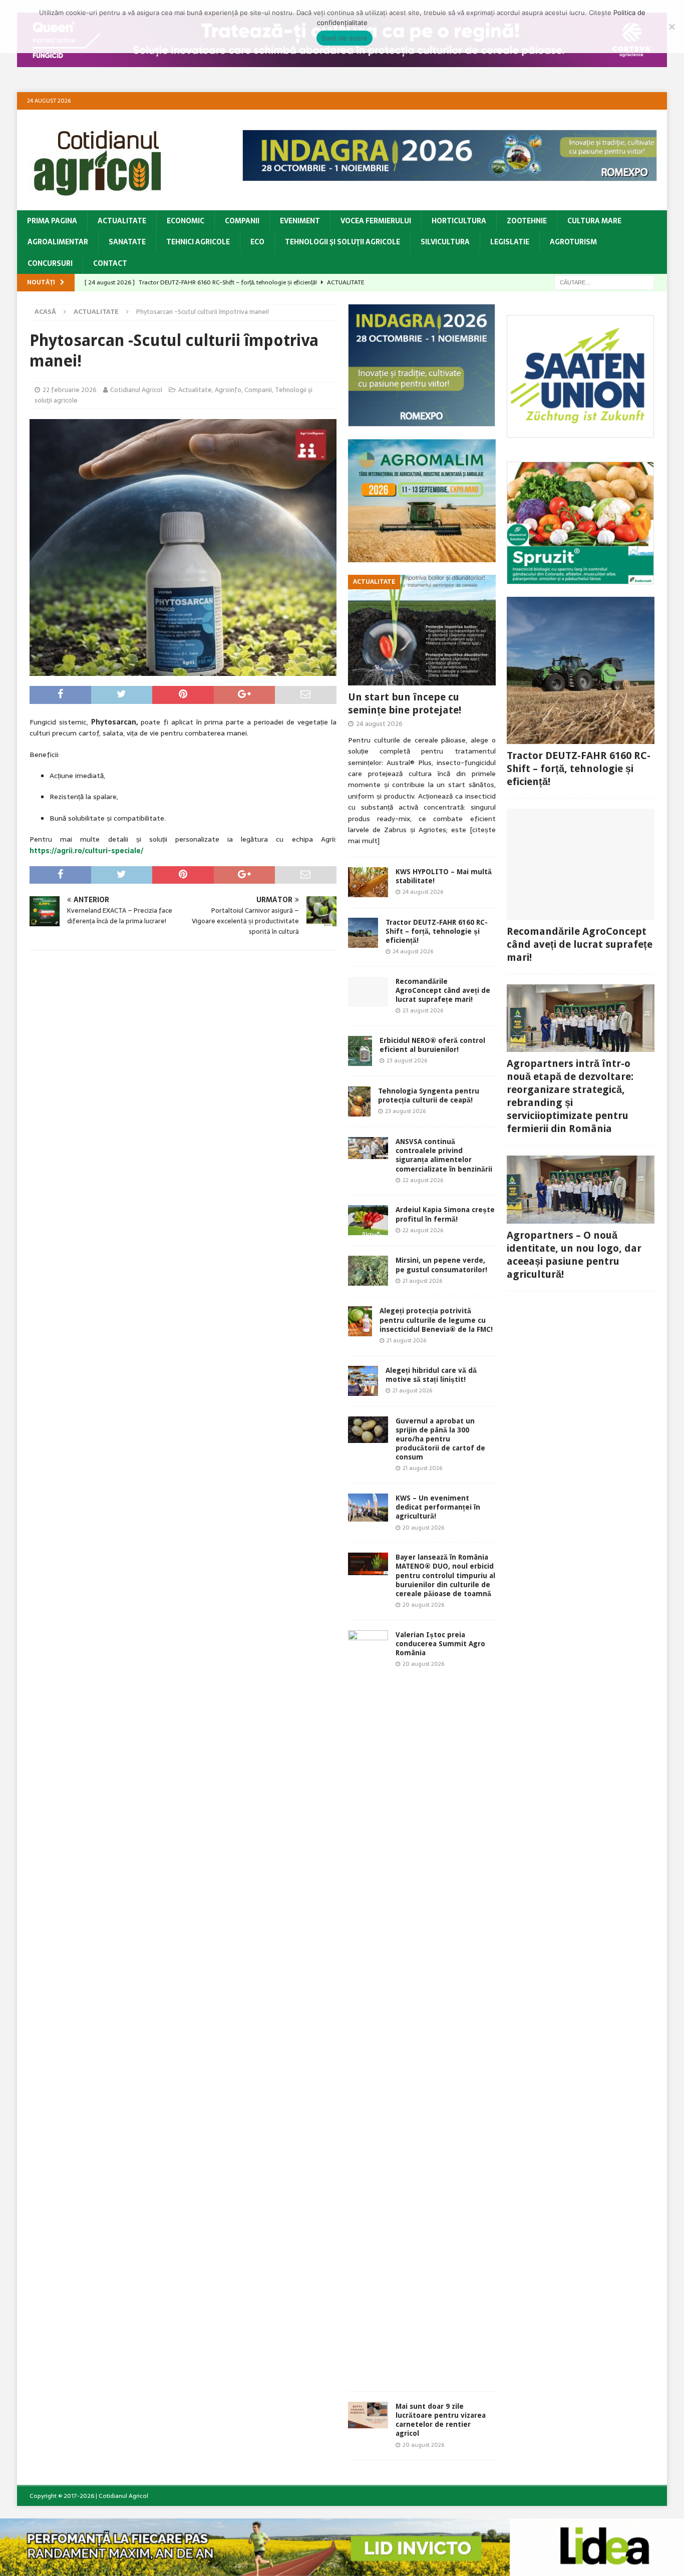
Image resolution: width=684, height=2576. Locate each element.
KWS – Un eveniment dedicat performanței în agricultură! (438, 1507)
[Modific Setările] (671, 27)
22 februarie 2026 (70, 390)
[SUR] (580, 432)
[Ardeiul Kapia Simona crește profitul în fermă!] (368, 1220)
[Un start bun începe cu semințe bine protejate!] (422, 630)
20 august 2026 (423, 1528)
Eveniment (300, 221)
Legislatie (510, 242)
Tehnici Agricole (198, 242)
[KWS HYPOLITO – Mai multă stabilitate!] (368, 882)
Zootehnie (527, 221)
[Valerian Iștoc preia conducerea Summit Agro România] (368, 2006)
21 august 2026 (422, 1281)
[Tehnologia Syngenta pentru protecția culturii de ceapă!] (359, 1101)
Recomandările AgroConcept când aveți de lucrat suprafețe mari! (443, 990)
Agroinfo (228, 390)
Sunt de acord (344, 38)
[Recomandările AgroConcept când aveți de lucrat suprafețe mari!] (368, 992)
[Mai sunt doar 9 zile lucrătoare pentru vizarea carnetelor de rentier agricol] (368, 2415)
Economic (186, 221)
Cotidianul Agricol (136, 390)
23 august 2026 (423, 1010)
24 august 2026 (379, 724)
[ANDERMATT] (580, 578)
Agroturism (573, 242)
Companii (242, 221)
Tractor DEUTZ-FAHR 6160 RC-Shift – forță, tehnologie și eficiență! (437, 931)
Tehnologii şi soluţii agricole (343, 242)
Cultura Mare (594, 221)
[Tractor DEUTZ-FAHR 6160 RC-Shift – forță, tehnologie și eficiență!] (363, 933)
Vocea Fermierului (376, 221)
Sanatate (127, 242)
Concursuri (50, 263)
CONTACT (110, 263)
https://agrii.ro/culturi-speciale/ (86, 851)
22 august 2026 (423, 1180)
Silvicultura (445, 242)
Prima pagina (52, 221)
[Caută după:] (604, 282)
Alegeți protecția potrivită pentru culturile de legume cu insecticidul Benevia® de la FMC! (436, 1320)
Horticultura (459, 221)
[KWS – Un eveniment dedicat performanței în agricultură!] (368, 1508)
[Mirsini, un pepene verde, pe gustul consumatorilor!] (368, 1271)
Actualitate (122, 221)
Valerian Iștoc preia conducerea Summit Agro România (440, 1644)
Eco (257, 242)
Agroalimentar (58, 242)
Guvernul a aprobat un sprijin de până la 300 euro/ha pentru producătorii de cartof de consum (440, 1439)
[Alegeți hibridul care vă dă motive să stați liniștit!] (363, 1381)
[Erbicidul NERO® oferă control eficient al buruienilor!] (360, 1051)
